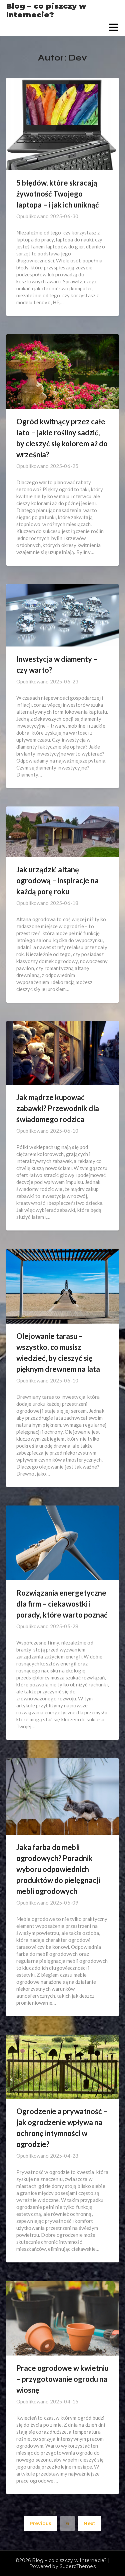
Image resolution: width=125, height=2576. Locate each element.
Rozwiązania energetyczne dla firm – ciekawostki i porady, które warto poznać (62, 1604)
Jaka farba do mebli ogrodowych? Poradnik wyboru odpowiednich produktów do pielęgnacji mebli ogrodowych (58, 1869)
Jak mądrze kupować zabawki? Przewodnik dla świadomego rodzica (58, 1108)
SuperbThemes (78, 2566)
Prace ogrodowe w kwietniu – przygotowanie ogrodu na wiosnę (62, 2379)
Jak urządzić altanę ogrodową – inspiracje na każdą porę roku (57, 880)
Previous (40, 2523)
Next (89, 2523)
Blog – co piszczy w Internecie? (46, 11)
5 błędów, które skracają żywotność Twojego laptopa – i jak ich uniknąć (58, 194)
